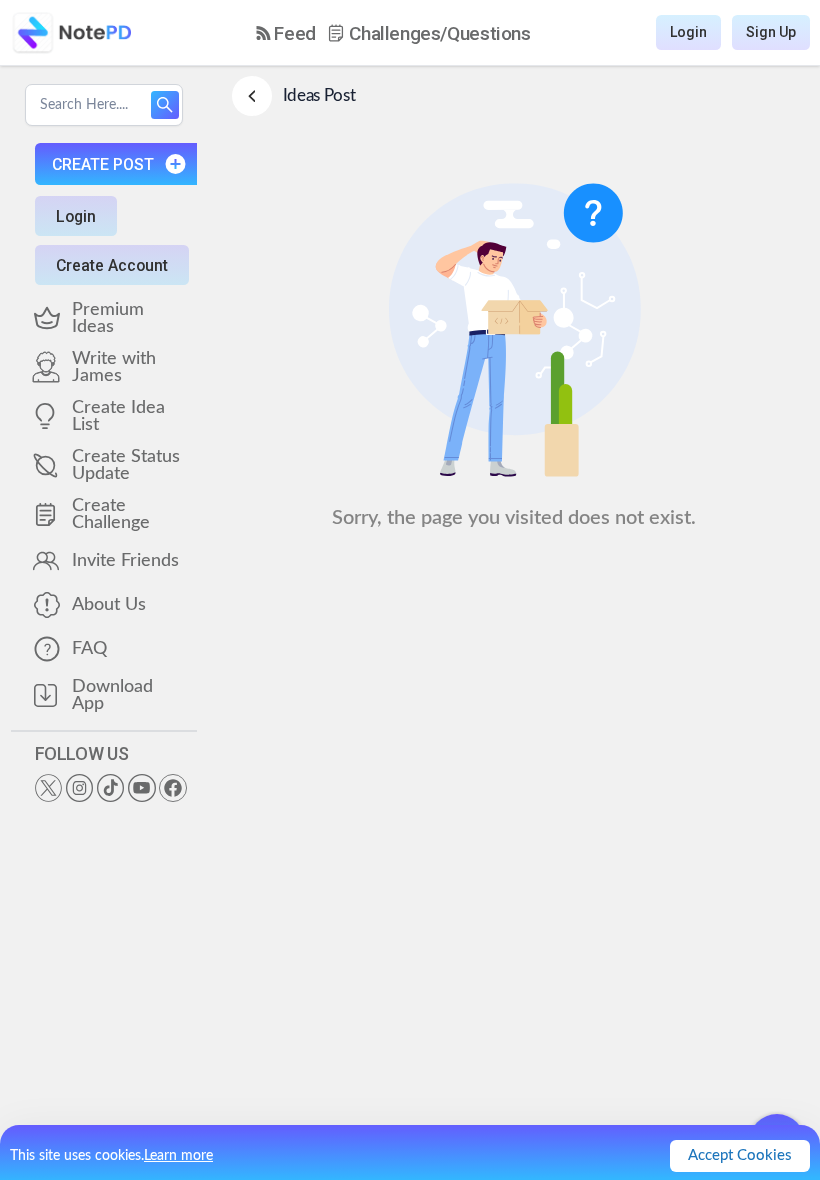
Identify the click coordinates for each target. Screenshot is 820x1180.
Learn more (178, 1156)
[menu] (393, 33)
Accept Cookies (740, 1155)
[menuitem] (286, 33)
